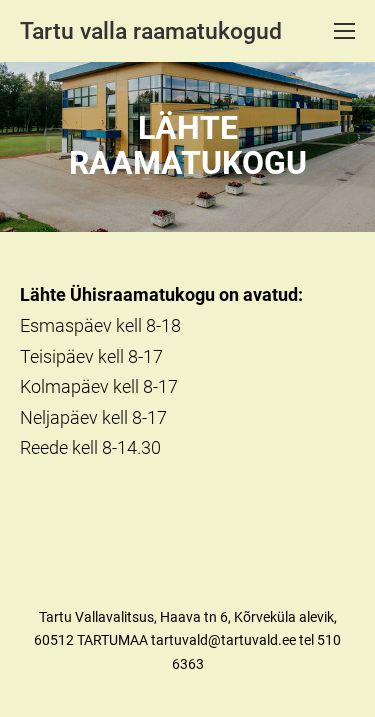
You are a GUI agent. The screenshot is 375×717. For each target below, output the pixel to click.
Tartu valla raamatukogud (151, 31)
